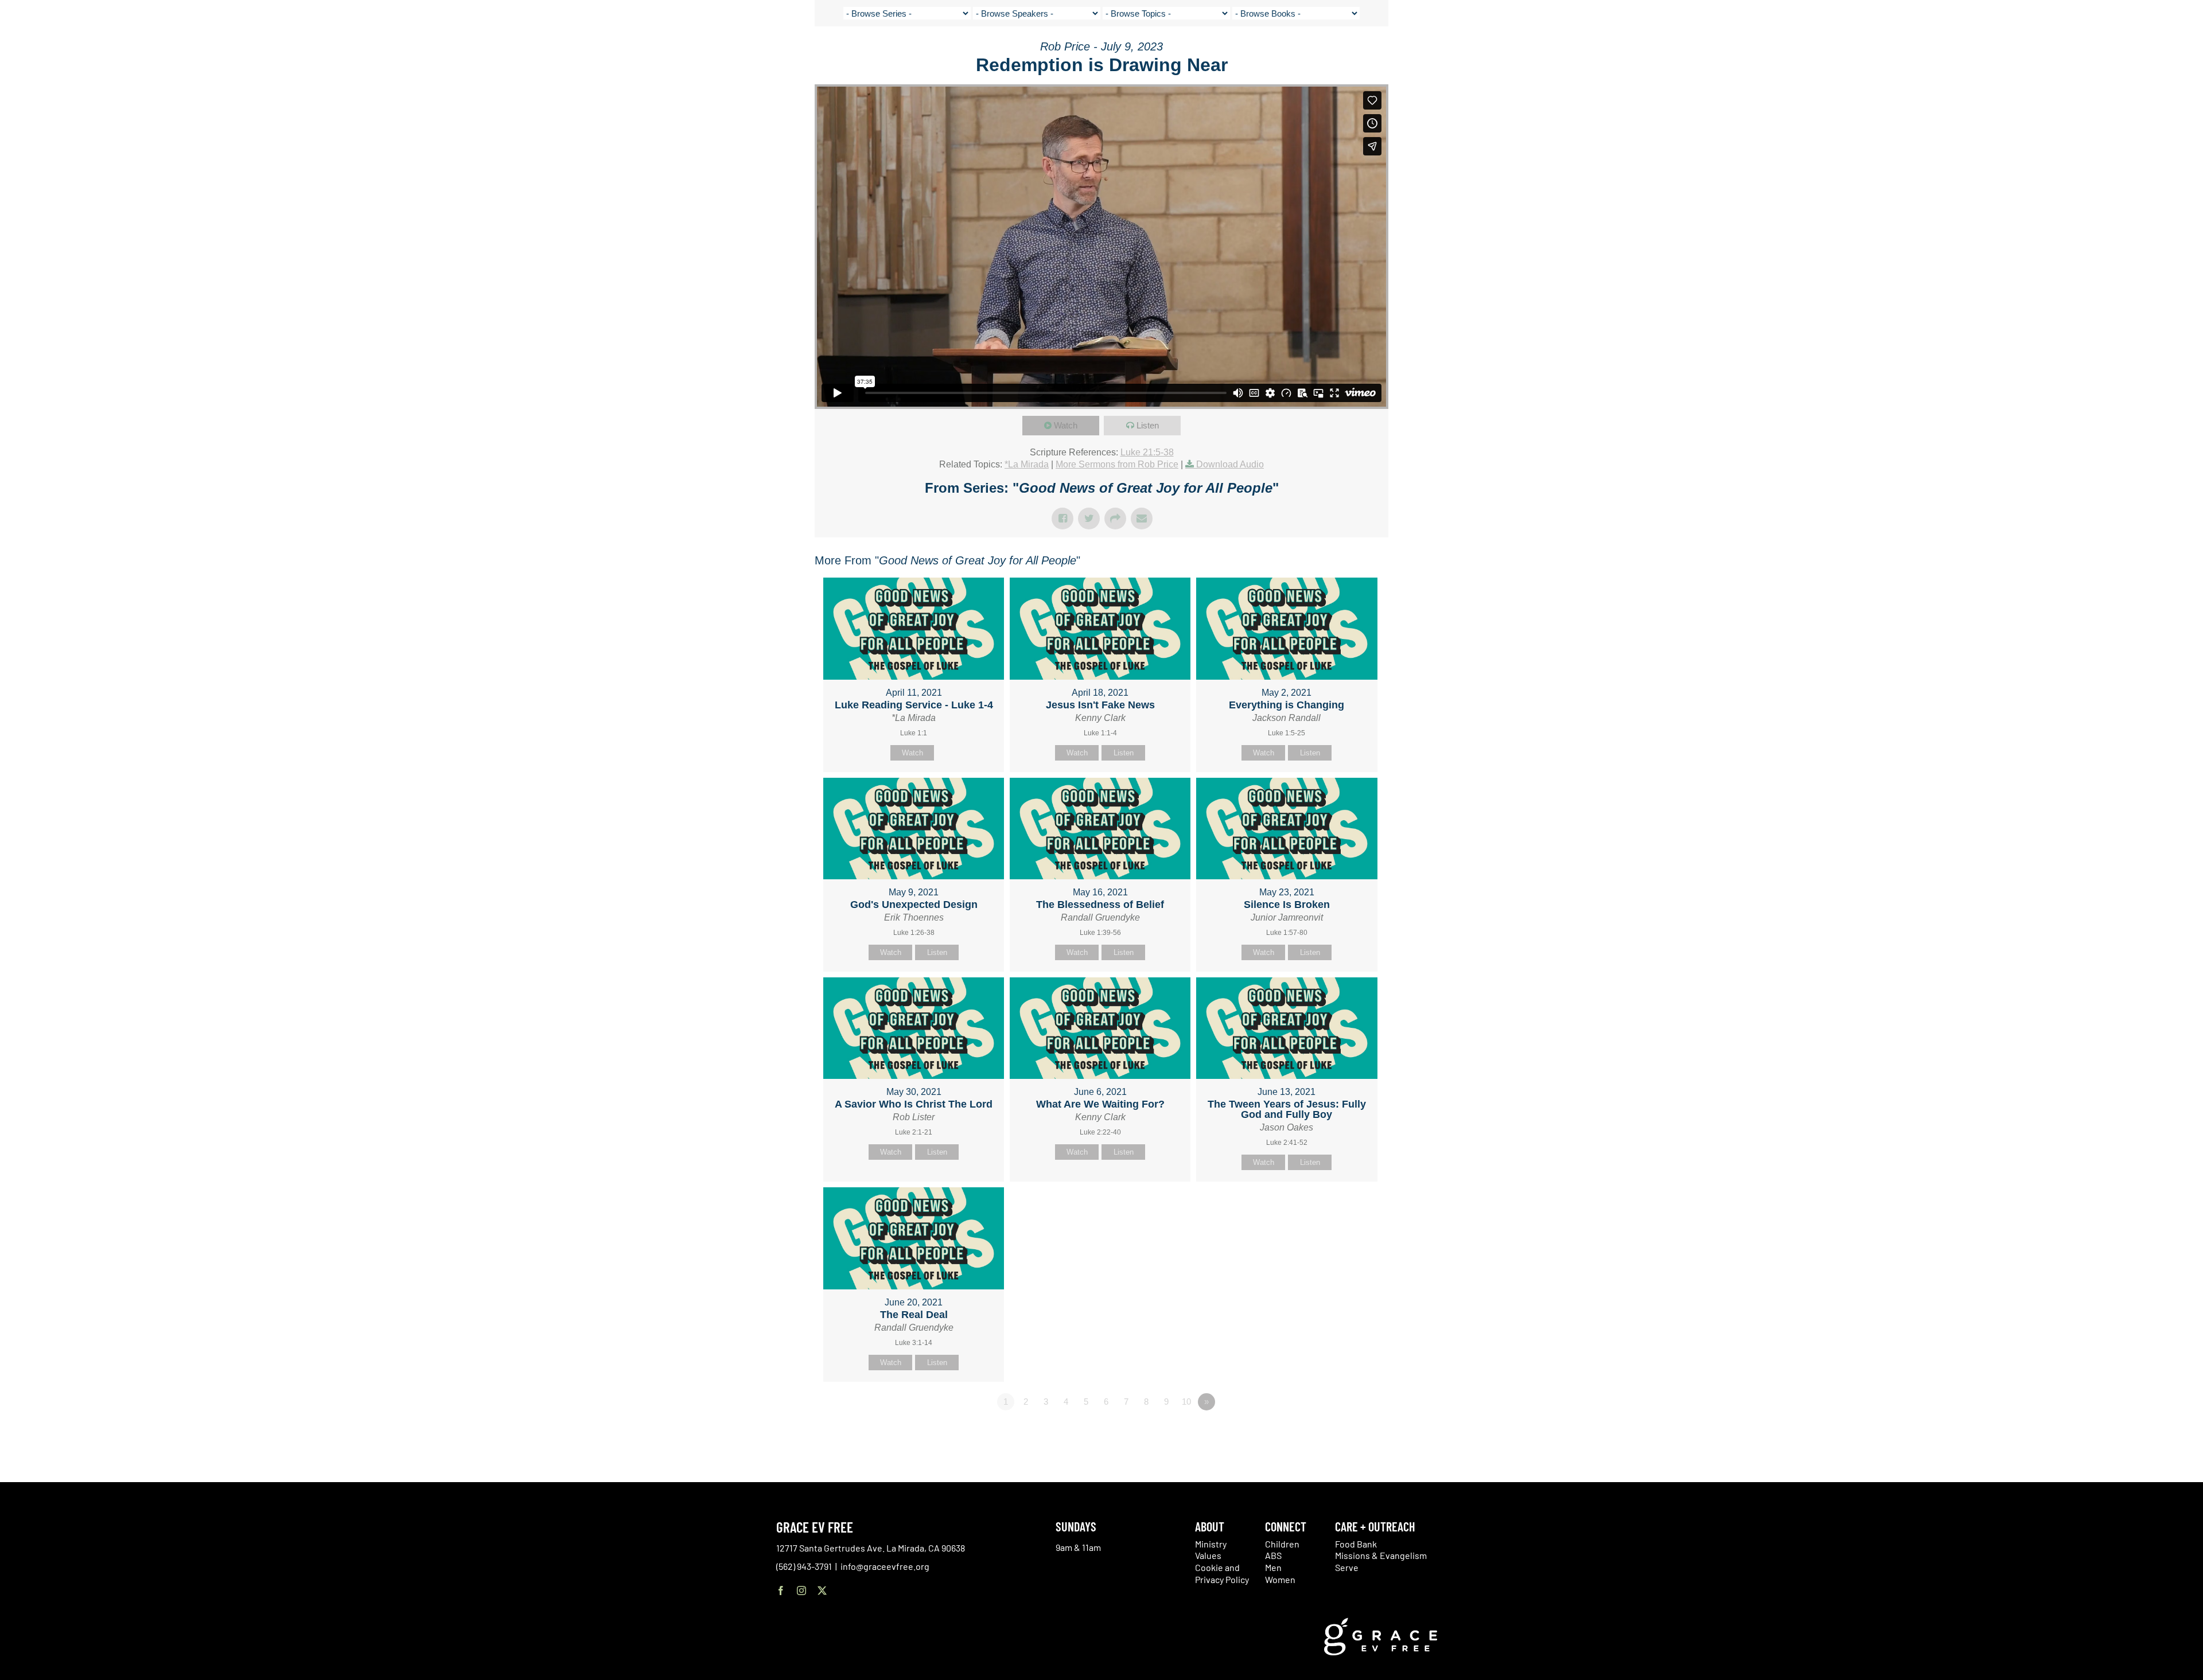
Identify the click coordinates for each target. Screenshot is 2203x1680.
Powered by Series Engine (1346, 1433)
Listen (1148, 425)
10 (1186, 1402)
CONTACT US (2002, 52)
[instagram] (801, 1591)
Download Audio (1230, 464)
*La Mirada (1027, 464)
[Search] (2078, 54)
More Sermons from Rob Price (1117, 464)
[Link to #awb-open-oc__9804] (2132, 53)
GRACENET (2049, 52)
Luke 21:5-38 (1147, 452)
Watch (1066, 425)
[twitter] (822, 1591)
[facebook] (781, 1591)
